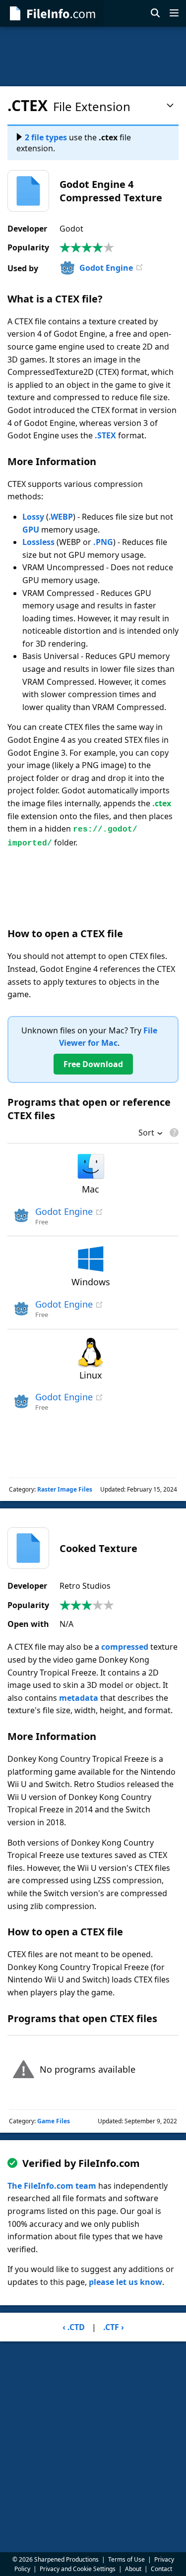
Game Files (54, 2121)
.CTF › (114, 2327)
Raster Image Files (65, 1489)
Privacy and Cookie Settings (78, 2569)
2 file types (46, 137)
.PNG (103, 542)
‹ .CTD (74, 2327)
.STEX (105, 435)
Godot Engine (106, 268)
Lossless (38, 542)
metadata (79, 1698)
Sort (146, 1134)
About (133, 2569)
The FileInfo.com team (52, 2186)
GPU (31, 530)
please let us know (125, 2282)
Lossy (33, 517)
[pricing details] (173, 1133)
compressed (125, 1647)
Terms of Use (126, 2559)
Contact (161, 2569)
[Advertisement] (93, 57)
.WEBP (61, 517)
